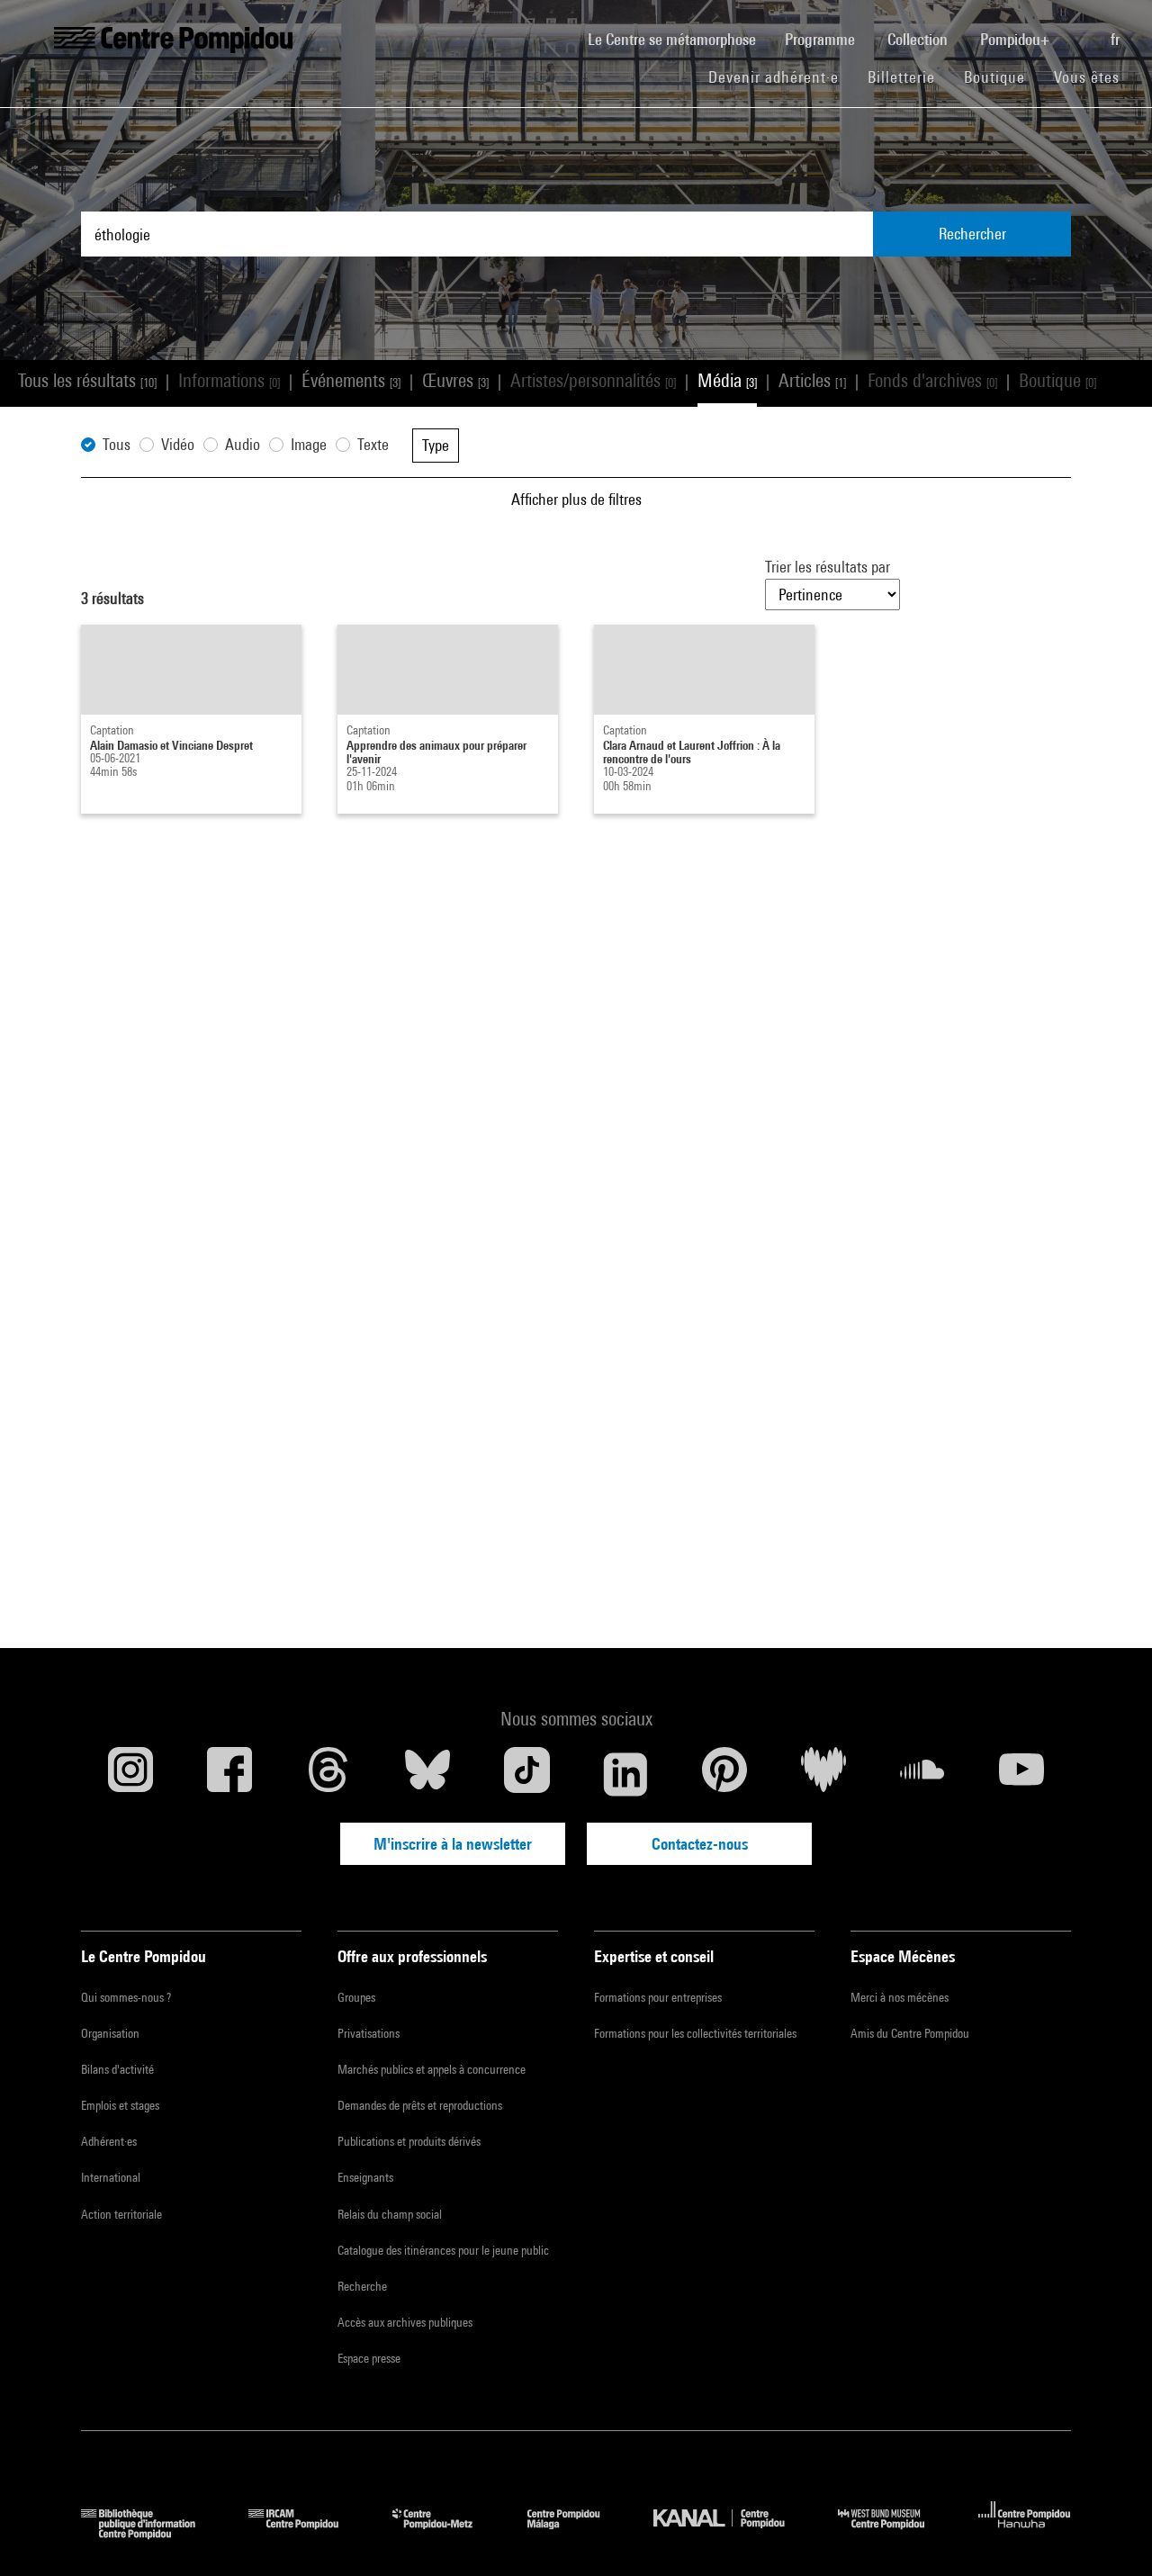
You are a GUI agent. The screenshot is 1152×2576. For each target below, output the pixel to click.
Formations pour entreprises (658, 1997)
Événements (351, 380)
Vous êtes (1089, 77)
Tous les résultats (87, 380)
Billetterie (901, 77)
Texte (373, 444)
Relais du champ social (390, 2214)
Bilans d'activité (117, 2069)
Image (309, 444)
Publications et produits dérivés (409, 2141)
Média (727, 380)
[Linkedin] (625, 1774)
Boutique (1002, 77)
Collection (919, 39)
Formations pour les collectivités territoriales (695, 2033)
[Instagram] (130, 1774)
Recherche (362, 2286)
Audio (243, 444)
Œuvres (455, 380)
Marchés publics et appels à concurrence (432, 2069)
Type (436, 445)
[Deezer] (823, 1774)
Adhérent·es (109, 2141)
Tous (117, 444)
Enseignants (365, 2177)
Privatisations (369, 2033)
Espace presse (369, 2358)
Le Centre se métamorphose (679, 39)
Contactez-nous (700, 1844)
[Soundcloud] (922, 1774)
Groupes (356, 1997)
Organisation (110, 2033)
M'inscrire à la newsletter (453, 1844)
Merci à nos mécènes (900, 1997)
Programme (822, 39)
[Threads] (328, 1774)
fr (1117, 39)
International (111, 2177)
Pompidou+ (1017, 39)
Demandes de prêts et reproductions (420, 2105)
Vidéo (178, 444)
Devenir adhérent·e (781, 77)
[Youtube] (1021, 1774)
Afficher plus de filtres (576, 499)
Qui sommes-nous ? (126, 1997)
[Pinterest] (724, 1774)
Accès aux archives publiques (405, 2322)
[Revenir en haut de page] (1110, 2534)
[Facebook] (229, 1774)
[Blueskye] (427, 1774)
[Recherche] (1082, 30)
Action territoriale (121, 2214)
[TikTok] (526, 1774)
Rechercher (972, 234)
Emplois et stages (120, 2105)
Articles (812, 380)
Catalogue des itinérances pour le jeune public (443, 2250)
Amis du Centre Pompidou (910, 2033)
